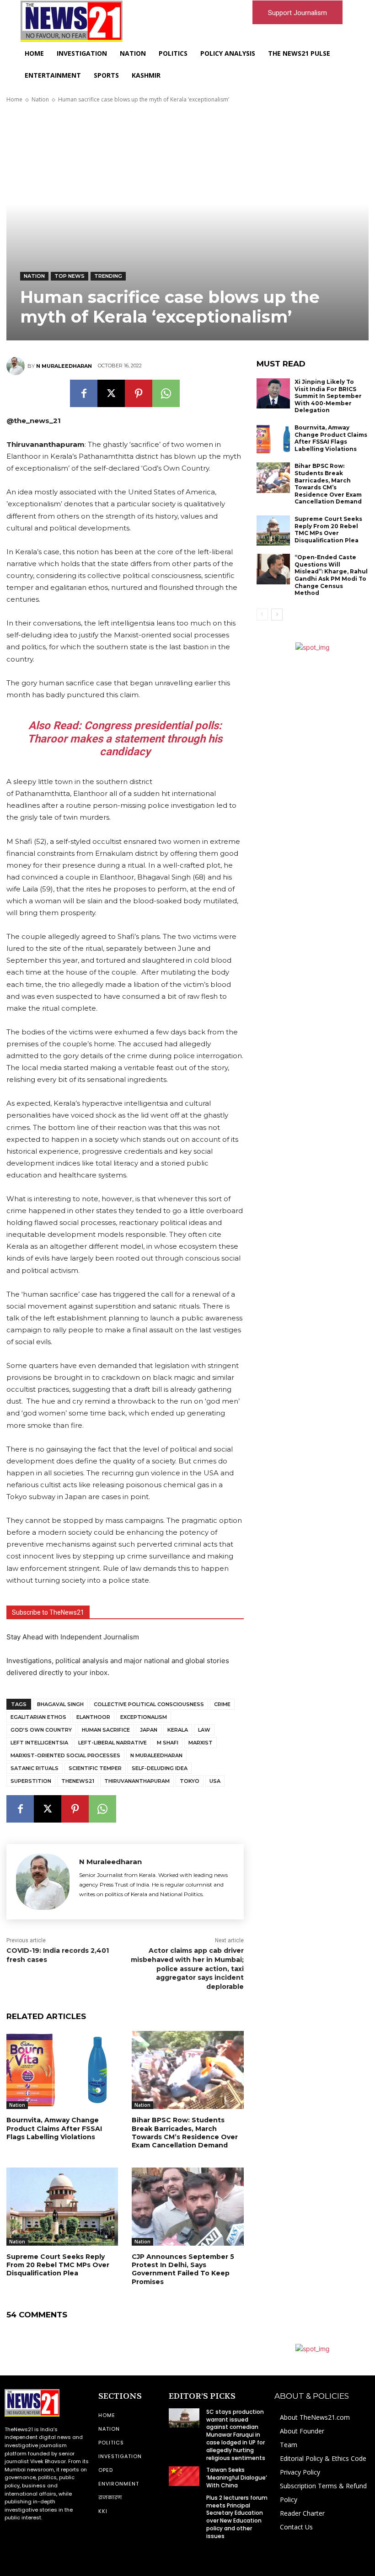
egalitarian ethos (38, 1717)
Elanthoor (93, 1717)
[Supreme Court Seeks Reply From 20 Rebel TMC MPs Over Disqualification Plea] (62, 2207)
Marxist (201, 1743)
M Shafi (168, 1743)
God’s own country (41, 1730)
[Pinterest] (139, 393)
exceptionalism (144, 1717)
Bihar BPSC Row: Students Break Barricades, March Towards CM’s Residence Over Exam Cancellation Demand (185, 2133)
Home (14, 99)
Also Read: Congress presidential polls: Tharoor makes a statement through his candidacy (125, 739)
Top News (70, 276)
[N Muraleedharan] (17, 366)
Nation (40, 99)
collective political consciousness (149, 1704)
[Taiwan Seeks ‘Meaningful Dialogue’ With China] (184, 2476)
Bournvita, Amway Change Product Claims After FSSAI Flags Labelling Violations (54, 2128)
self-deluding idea (160, 1768)
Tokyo (190, 1781)
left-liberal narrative (112, 1743)
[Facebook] (84, 393)
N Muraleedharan (64, 366)
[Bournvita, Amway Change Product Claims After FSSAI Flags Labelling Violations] (62, 2070)
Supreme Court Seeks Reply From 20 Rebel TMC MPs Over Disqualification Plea (58, 2265)
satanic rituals (35, 1768)
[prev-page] (262, 615)
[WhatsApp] (166, 393)
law (204, 1730)
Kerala (178, 1730)
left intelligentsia (39, 1743)
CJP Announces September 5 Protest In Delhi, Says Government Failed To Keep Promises (183, 2269)
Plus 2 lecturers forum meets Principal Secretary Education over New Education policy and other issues (237, 2517)
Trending (108, 276)
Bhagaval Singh (60, 1704)
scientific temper (95, 1768)
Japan (149, 1730)
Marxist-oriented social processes (65, 1755)
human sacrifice (106, 1730)
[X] (111, 393)
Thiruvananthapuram (137, 1781)
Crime (222, 1704)
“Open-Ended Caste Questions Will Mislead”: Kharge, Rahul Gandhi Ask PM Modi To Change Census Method (331, 575)
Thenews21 (78, 1781)
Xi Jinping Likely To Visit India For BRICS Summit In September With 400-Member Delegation (328, 396)
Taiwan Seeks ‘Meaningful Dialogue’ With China (237, 2478)
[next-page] (277, 615)
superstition (31, 1781)
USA (215, 1781)
